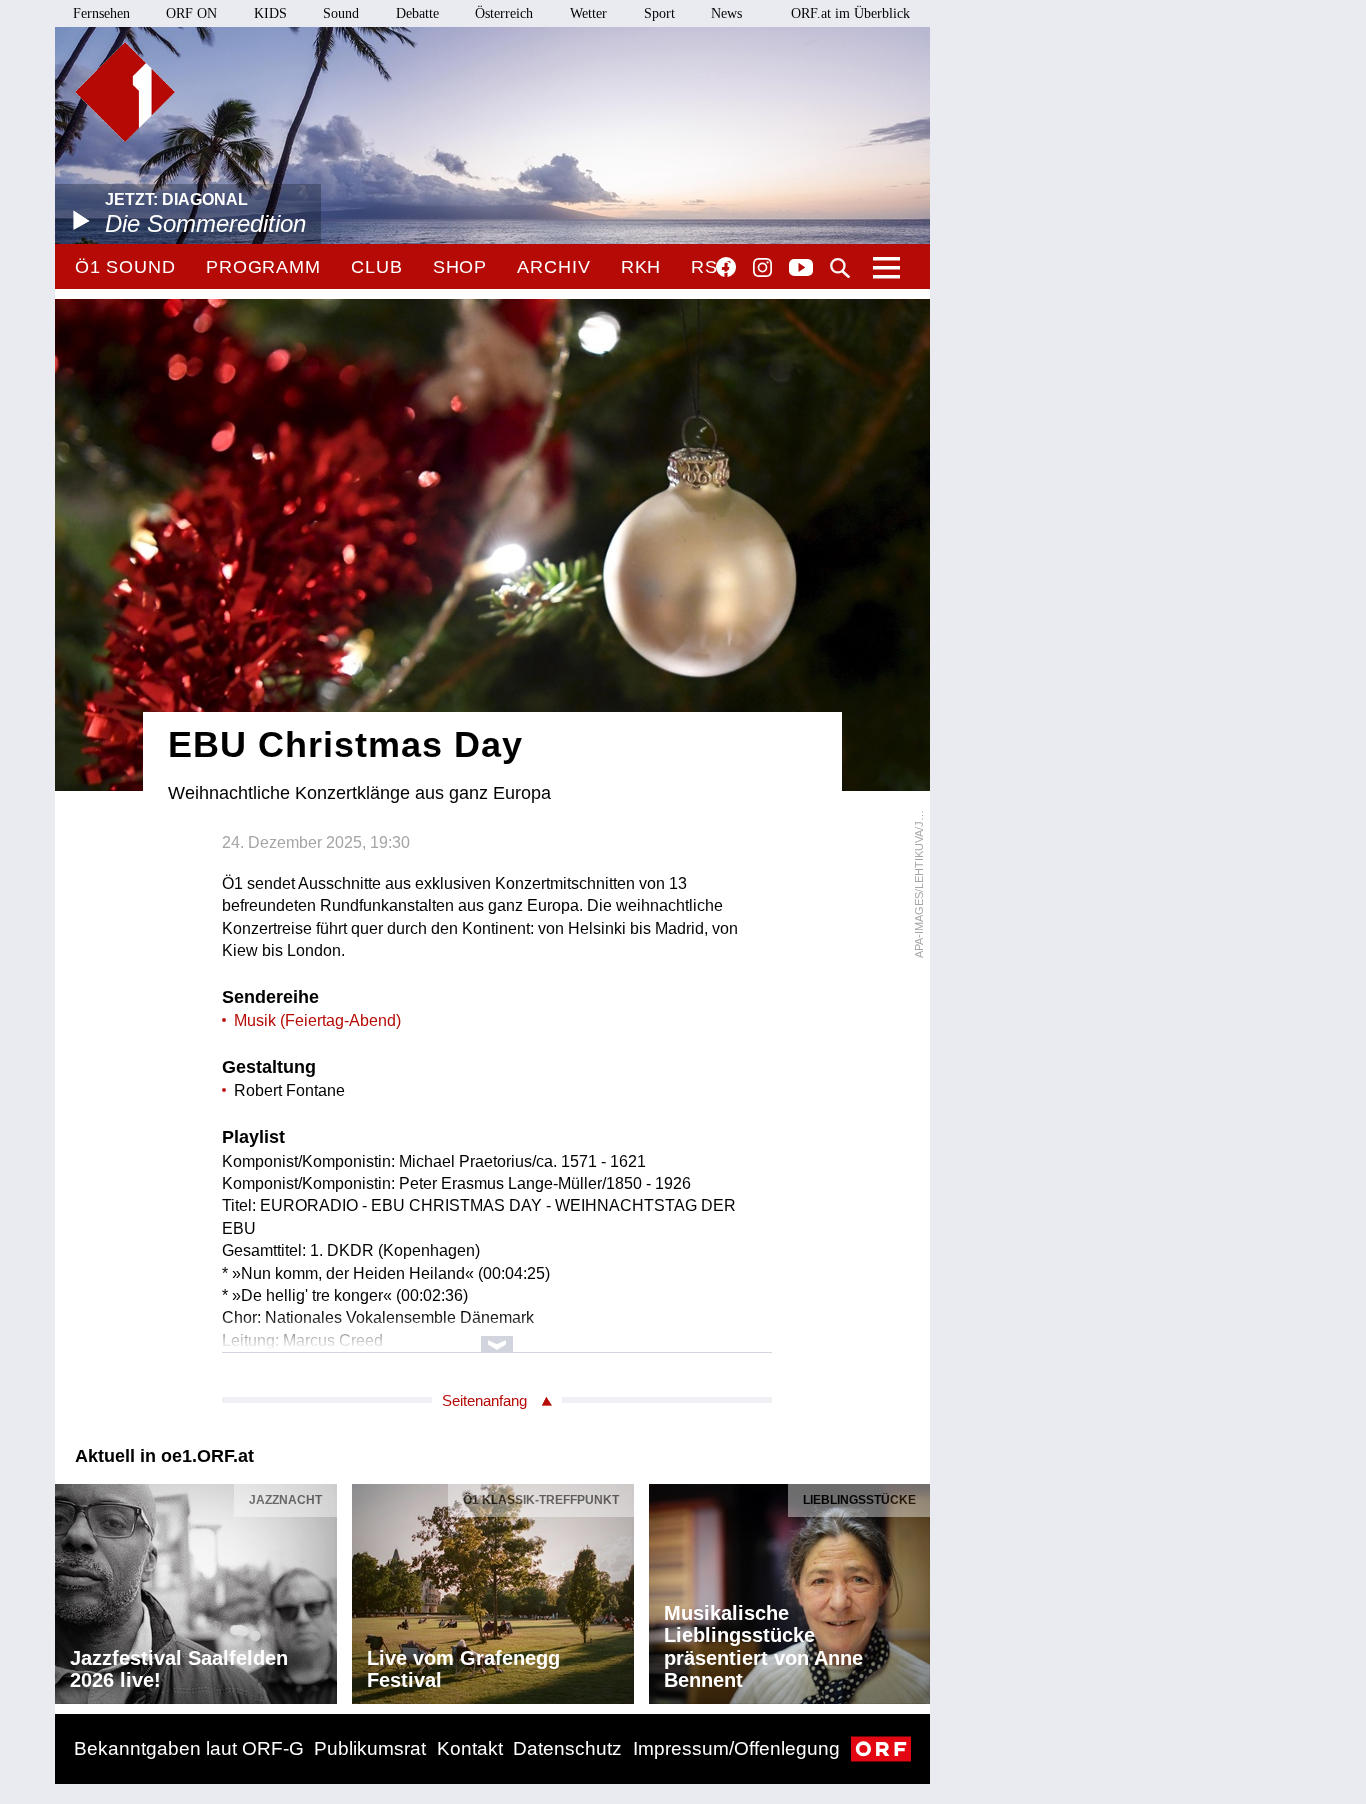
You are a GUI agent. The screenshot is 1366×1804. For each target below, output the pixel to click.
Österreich (504, 13)
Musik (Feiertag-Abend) (317, 1020)
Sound (341, 13)
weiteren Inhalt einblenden (497, 1334)
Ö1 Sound (125, 267)
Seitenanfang (484, 1400)
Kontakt (470, 1748)
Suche (840, 268)
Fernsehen (101, 13)
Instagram (762, 268)
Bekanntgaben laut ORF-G (189, 1748)
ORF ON (191, 13)
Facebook (726, 267)
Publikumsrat (370, 1748)
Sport (659, 13)
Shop (460, 267)
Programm (263, 267)
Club (377, 267)
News (726, 13)
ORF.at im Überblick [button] (850, 13)
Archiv (553, 267)
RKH (641, 267)
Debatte (417, 13)
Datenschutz (567, 1748)
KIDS (270, 13)
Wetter (588, 13)
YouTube (801, 269)
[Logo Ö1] (125, 92)
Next (914, 1588)
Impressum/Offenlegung (736, 1748)
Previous (71, 1588)
